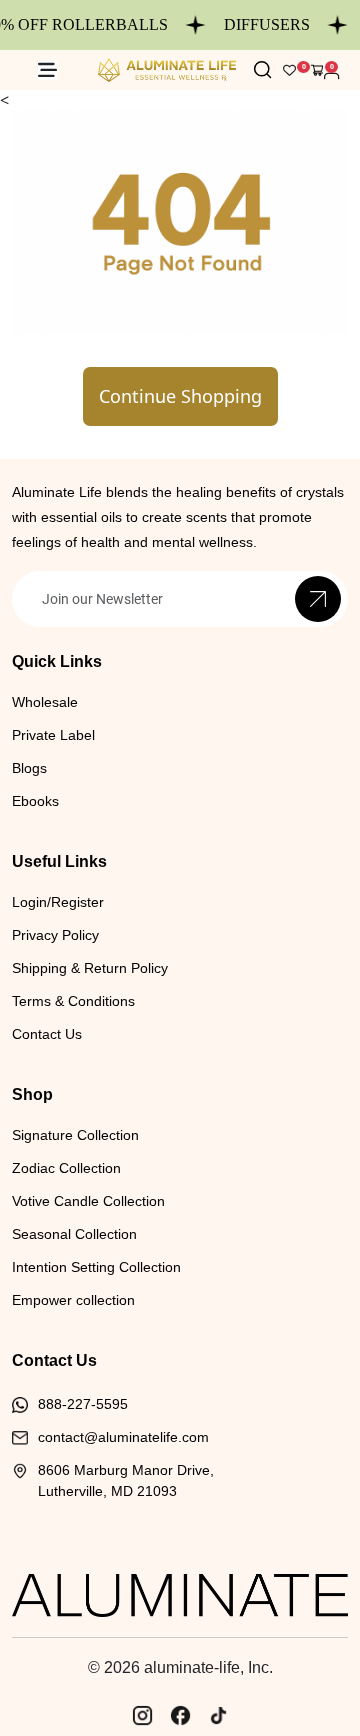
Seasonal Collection (74, 1234)
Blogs (29, 768)
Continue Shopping (180, 396)
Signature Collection (75, 1135)
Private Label (53, 735)
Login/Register (58, 902)
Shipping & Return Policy (90, 968)
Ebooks (35, 801)
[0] (317, 70)
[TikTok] (218, 1715)
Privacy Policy (55, 935)
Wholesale (45, 702)
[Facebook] (180, 1715)
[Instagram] (142, 1715)
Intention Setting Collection (96, 1267)
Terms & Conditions (73, 1001)
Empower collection (73, 1300)
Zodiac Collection (66, 1168)
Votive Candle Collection (88, 1201)
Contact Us (47, 1034)
